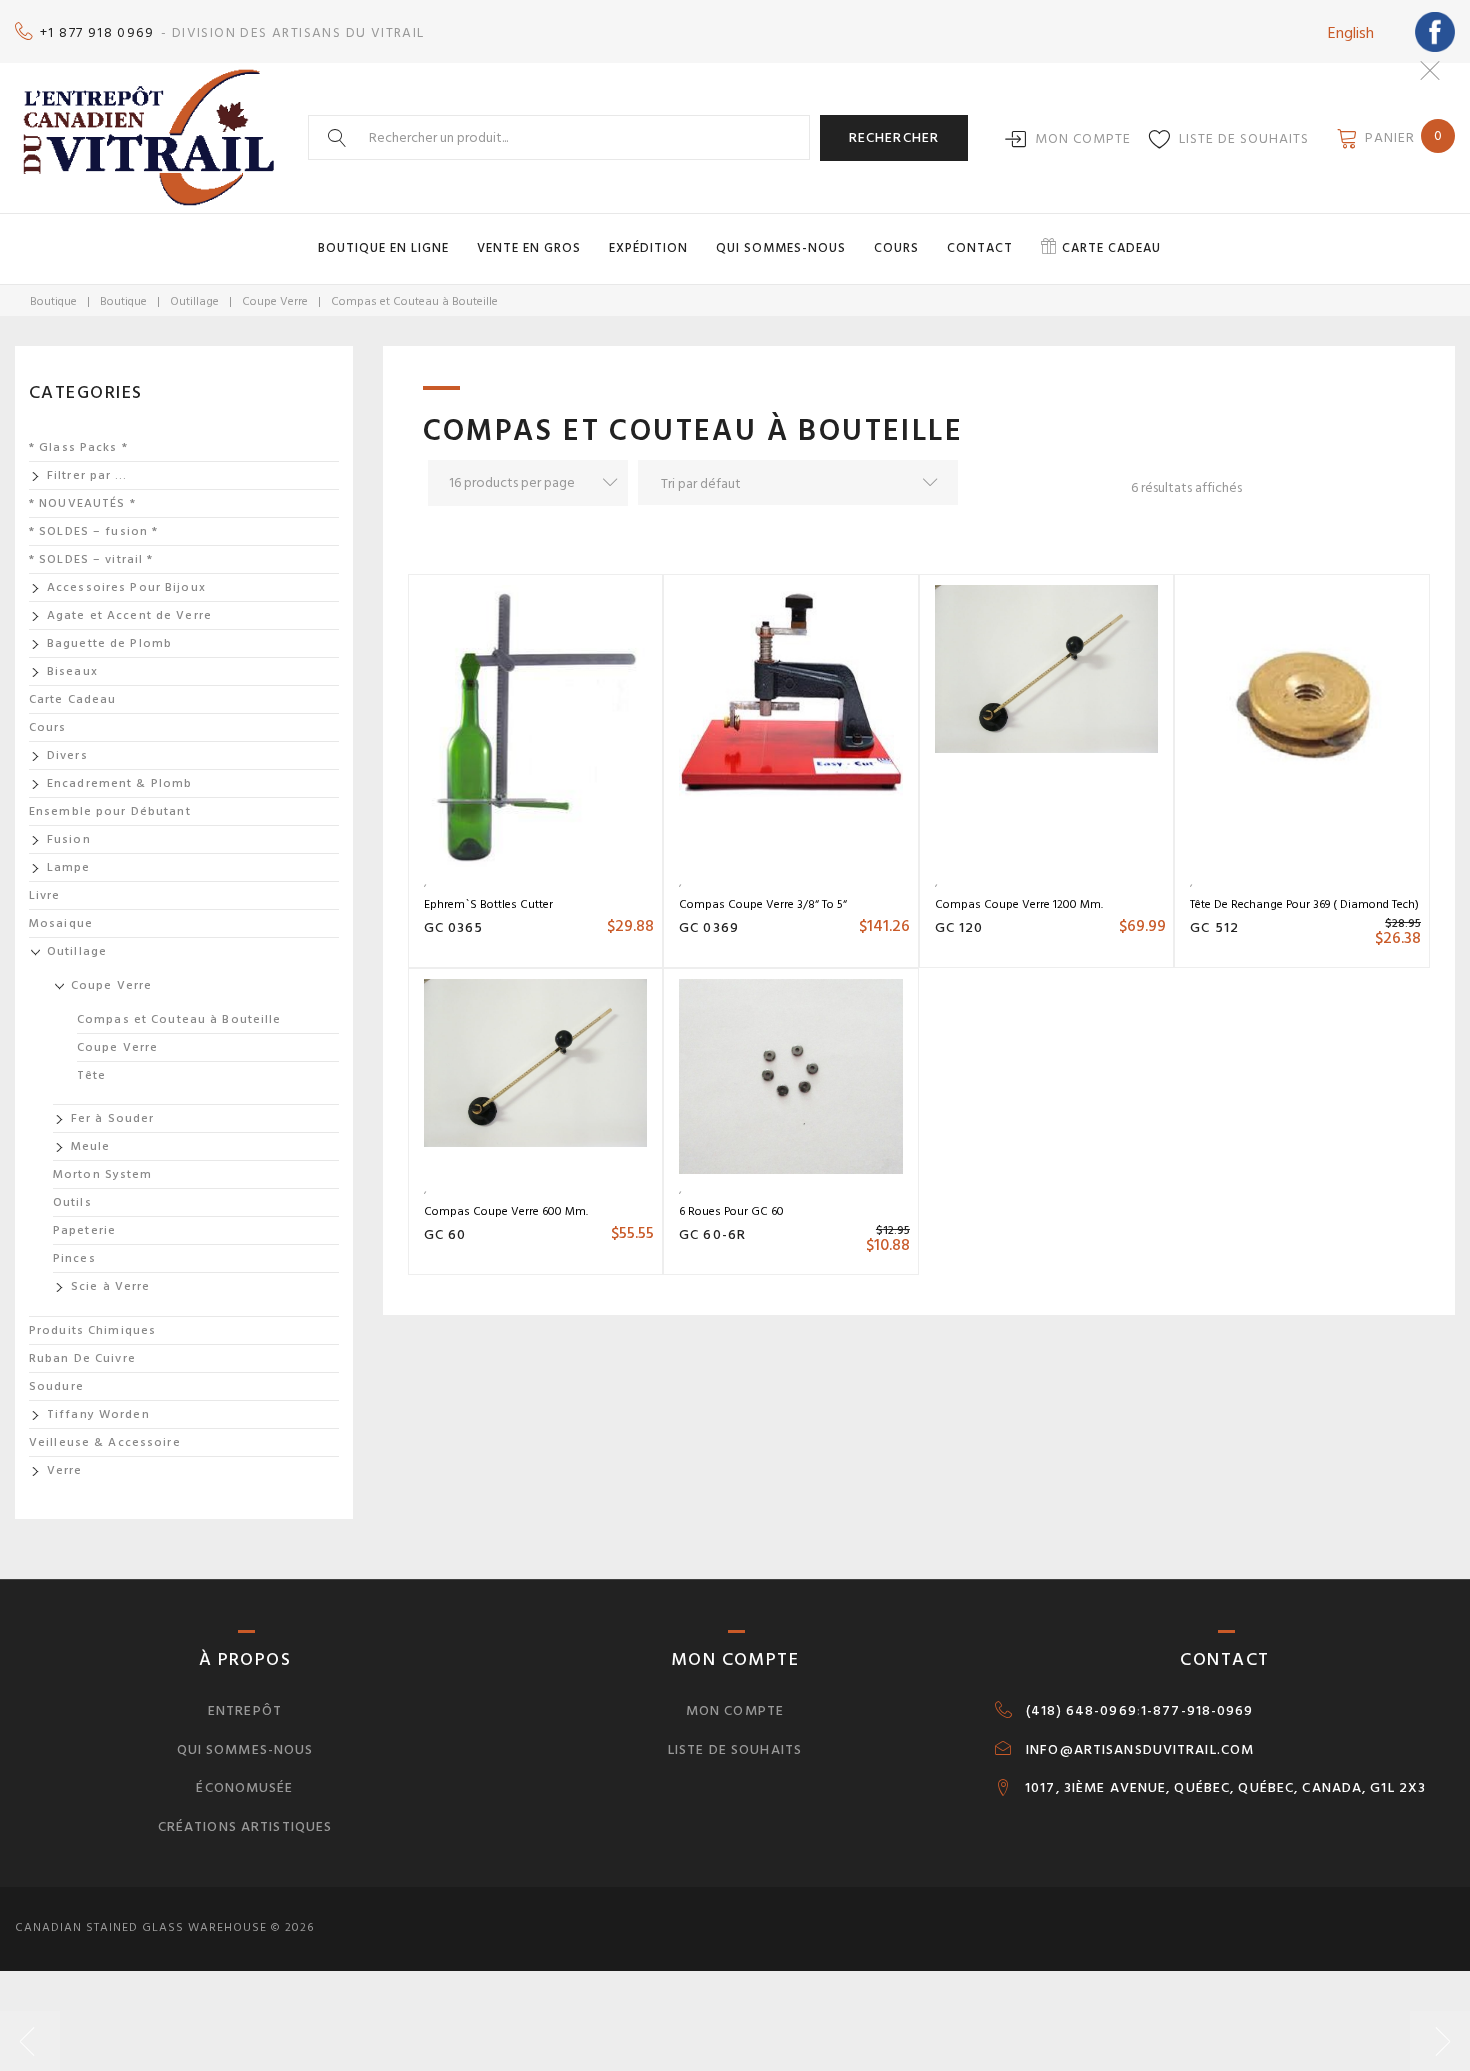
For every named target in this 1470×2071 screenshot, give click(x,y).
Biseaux (72, 671)
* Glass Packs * (78, 447)
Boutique (53, 301)
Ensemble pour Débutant (110, 811)
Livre (45, 895)
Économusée (244, 1787)
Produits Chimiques (92, 1330)
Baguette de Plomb (109, 643)
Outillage (194, 301)
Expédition (648, 248)
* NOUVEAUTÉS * (82, 503)
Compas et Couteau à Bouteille (179, 1019)
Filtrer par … (87, 475)
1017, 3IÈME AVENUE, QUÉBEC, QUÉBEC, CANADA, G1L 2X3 (1225, 1788)
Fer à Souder (112, 1118)
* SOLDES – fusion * (93, 531)
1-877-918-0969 (1197, 1711)
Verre (65, 1470)
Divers (67, 755)
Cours (896, 248)
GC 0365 (454, 927)
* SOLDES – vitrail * (91, 559)
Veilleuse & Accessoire (105, 1442)
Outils (72, 1202)
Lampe (69, 867)
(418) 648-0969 (1081, 1711)
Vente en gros (529, 248)
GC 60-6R (712, 1234)
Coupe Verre (275, 301)
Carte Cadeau (72, 699)
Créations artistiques (245, 1826)
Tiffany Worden (98, 1414)
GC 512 (1214, 927)
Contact (980, 248)
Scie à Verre (110, 1286)
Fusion (69, 839)
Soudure (56, 1386)
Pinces (74, 1258)
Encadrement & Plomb (119, 783)
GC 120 (959, 927)
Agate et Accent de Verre (129, 615)
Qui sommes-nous (781, 248)
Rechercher (894, 137)
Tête (91, 1075)
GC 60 (445, 1234)
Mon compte (1083, 138)
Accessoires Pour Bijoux (126, 587)
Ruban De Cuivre (82, 1358)
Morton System (103, 1174)
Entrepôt (245, 1710)
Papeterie (84, 1230)
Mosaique (61, 923)
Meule (91, 1146)
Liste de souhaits (1244, 138)
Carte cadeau (1111, 248)
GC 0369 (709, 927)
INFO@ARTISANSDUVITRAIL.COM (1140, 1750)
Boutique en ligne (383, 248)
